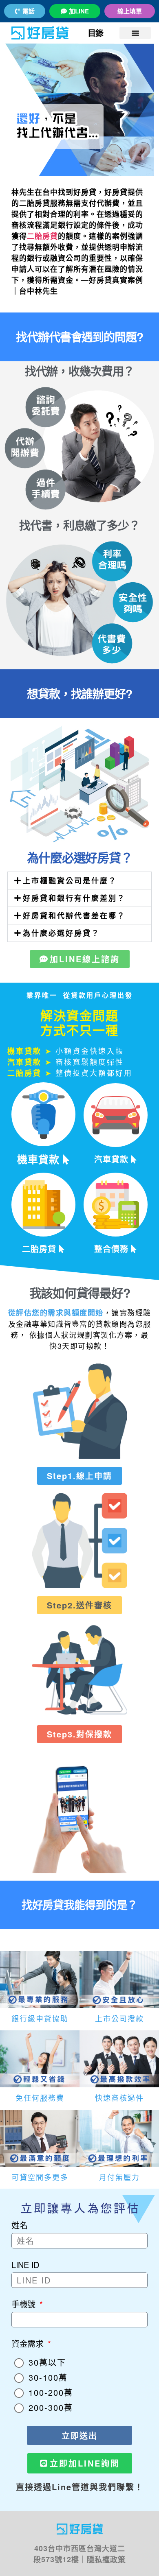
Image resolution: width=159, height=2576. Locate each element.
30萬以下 (47, 2362)
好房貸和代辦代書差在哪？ (74, 915)
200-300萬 (51, 2407)
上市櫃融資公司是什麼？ (70, 881)
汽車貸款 (113, 1159)
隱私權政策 (106, 2559)
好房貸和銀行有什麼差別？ (74, 898)
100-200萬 (51, 2392)
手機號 (25, 2304)
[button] (135, 33)
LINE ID (25, 2265)
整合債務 (113, 1249)
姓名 (19, 2225)
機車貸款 (40, 1159)
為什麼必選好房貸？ (61, 933)
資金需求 (29, 2343)
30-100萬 (48, 2377)
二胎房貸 (42, 236)
